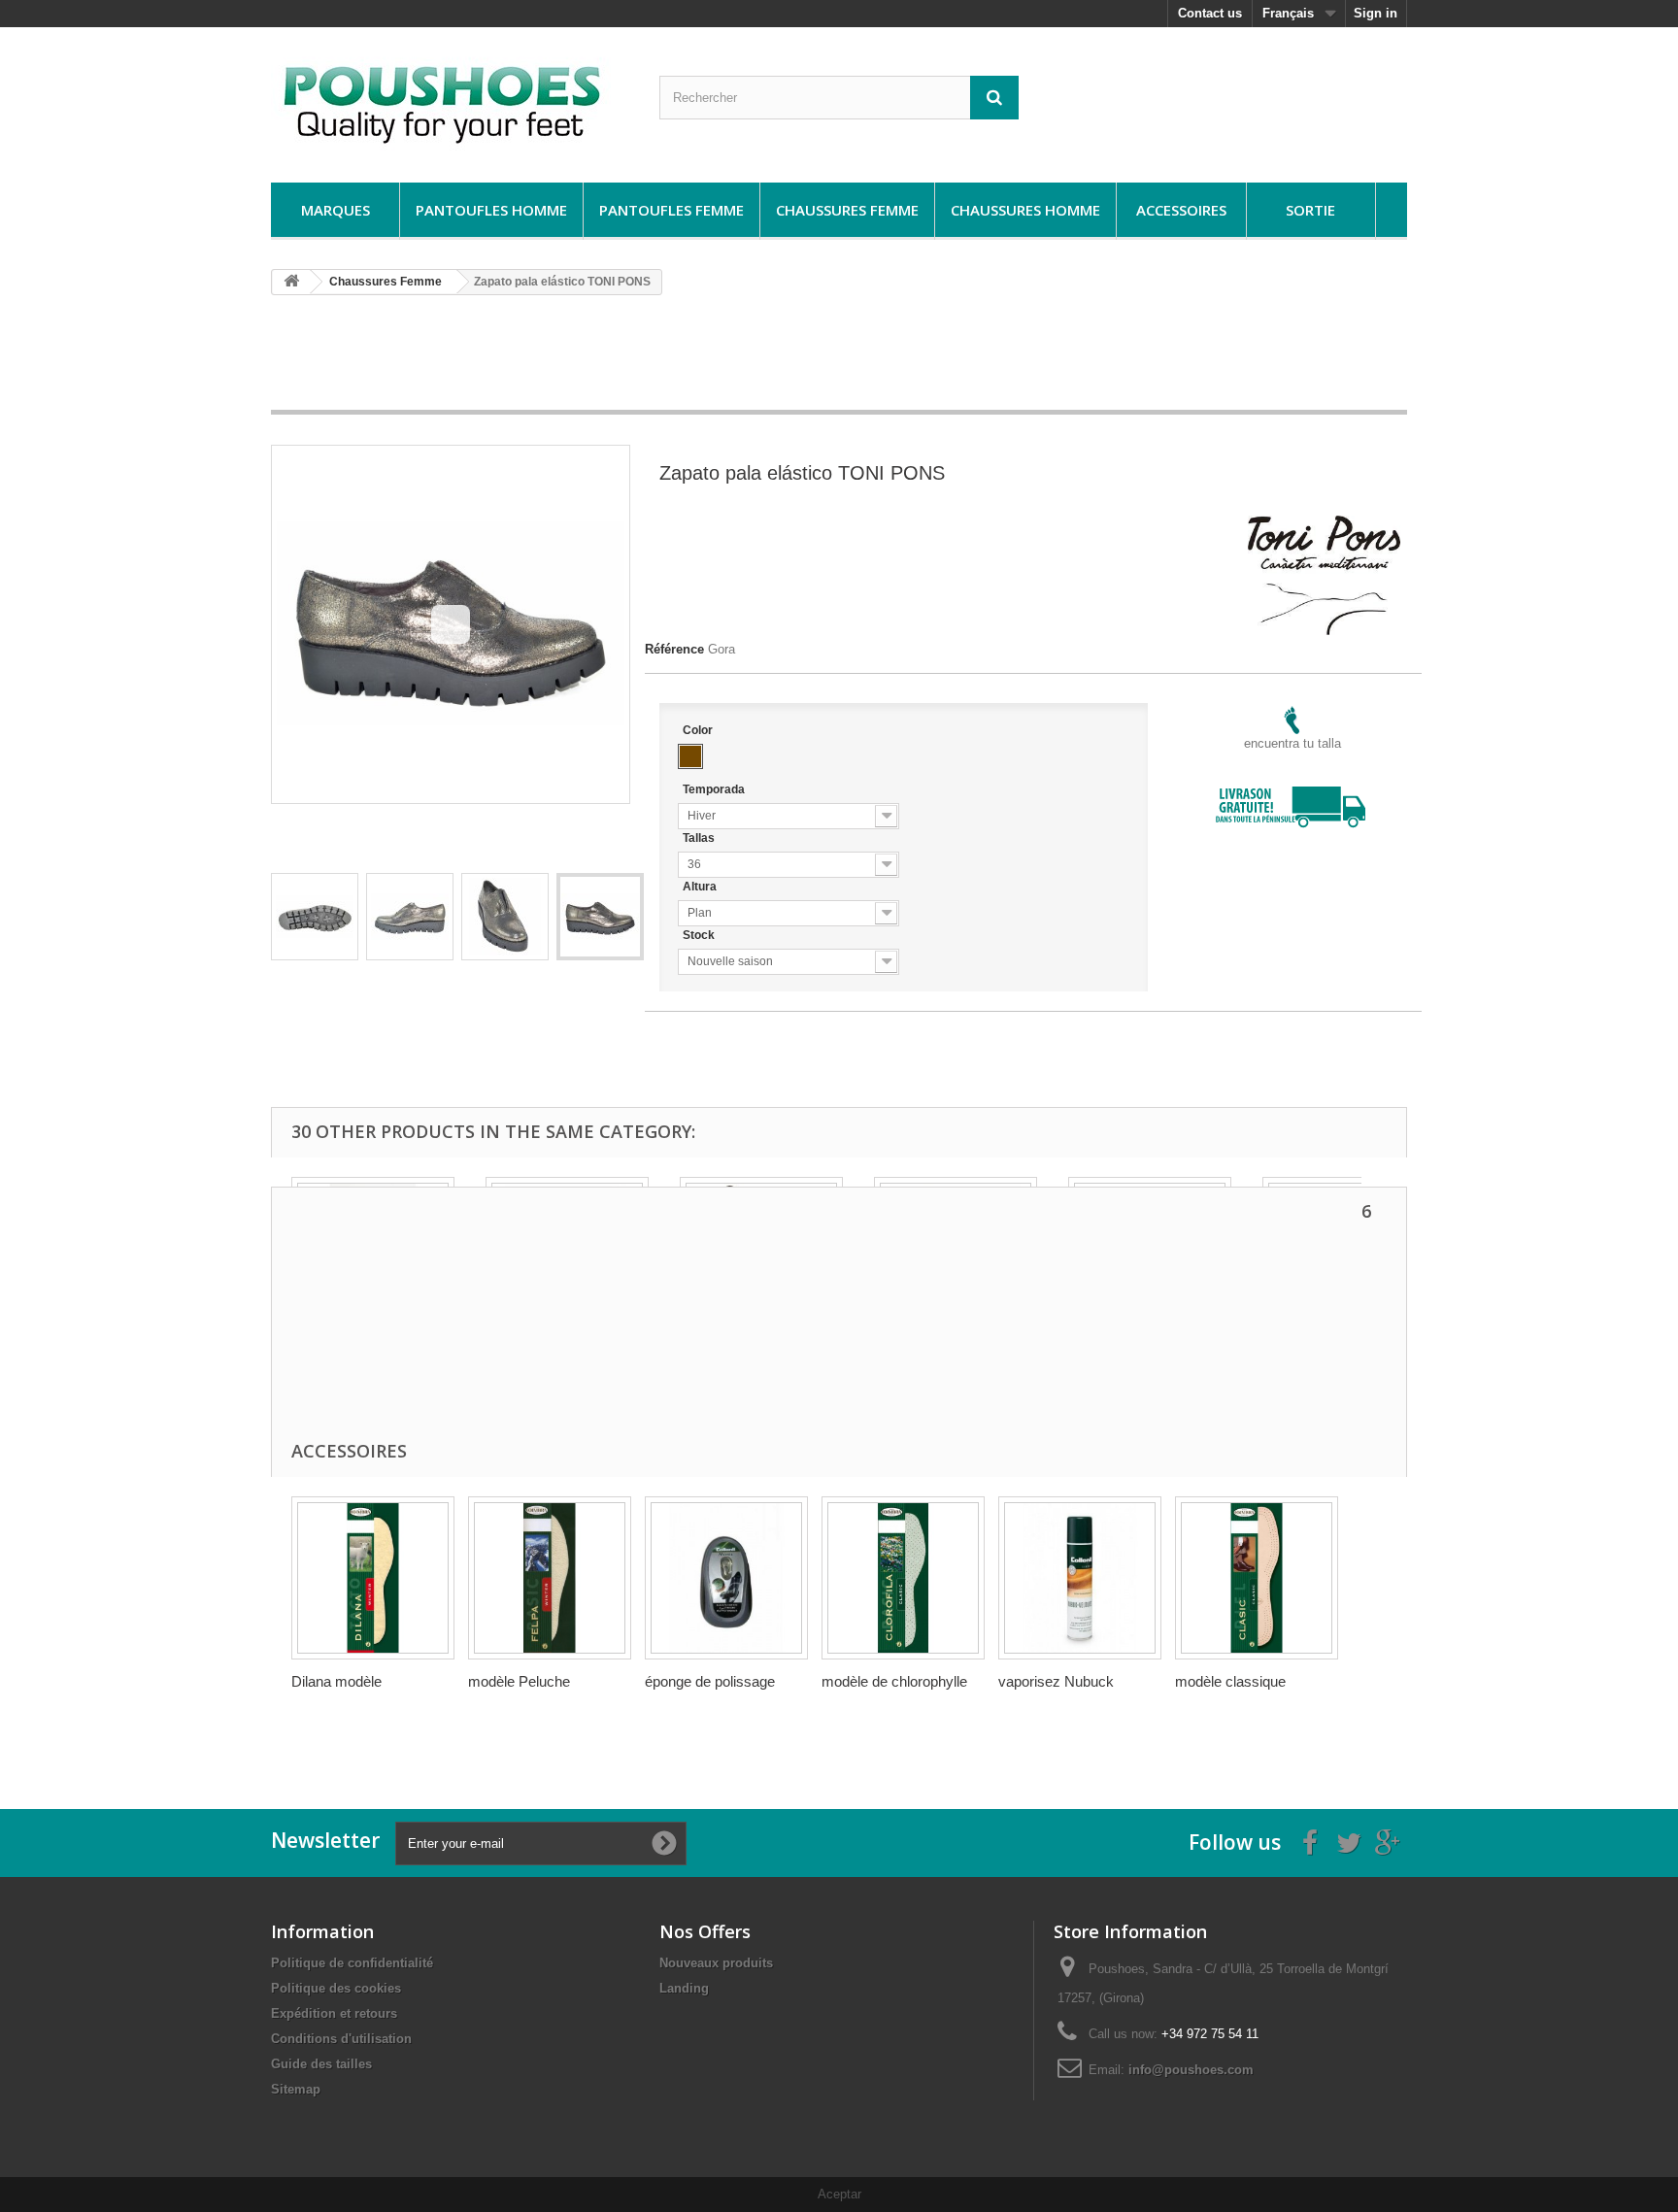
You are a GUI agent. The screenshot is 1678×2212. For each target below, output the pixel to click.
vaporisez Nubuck (1056, 1681)
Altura (701, 887)
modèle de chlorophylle (894, 1681)
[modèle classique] (1257, 1578)
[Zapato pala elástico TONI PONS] (315, 917)
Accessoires (1181, 210)
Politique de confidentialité (352, 1963)
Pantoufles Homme (491, 210)
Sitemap (296, 2089)
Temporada (715, 789)
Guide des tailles (321, 2064)
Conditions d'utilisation (341, 2039)
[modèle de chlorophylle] (903, 1578)
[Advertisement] (839, 359)
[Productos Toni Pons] (1324, 524)
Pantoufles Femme (671, 210)
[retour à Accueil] (291, 282)
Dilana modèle (336, 1681)
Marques (336, 210)
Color (699, 730)
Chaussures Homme (1025, 210)
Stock (700, 935)
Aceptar (839, 2194)
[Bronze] (690, 756)
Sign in (1376, 13)
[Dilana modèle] (373, 1578)
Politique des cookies (336, 1988)
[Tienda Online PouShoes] (451, 100)
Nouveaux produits (716, 1963)
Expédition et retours (334, 2013)
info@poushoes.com (1191, 2070)
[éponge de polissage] (726, 1578)
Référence (674, 649)
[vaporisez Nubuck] (1080, 1578)
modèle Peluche (519, 1681)
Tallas (700, 838)
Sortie (1310, 210)
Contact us (1210, 13)
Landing (684, 1988)
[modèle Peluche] (550, 1578)
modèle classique (1230, 1681)
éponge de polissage (710, 1681)
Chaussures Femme (847, 210)
